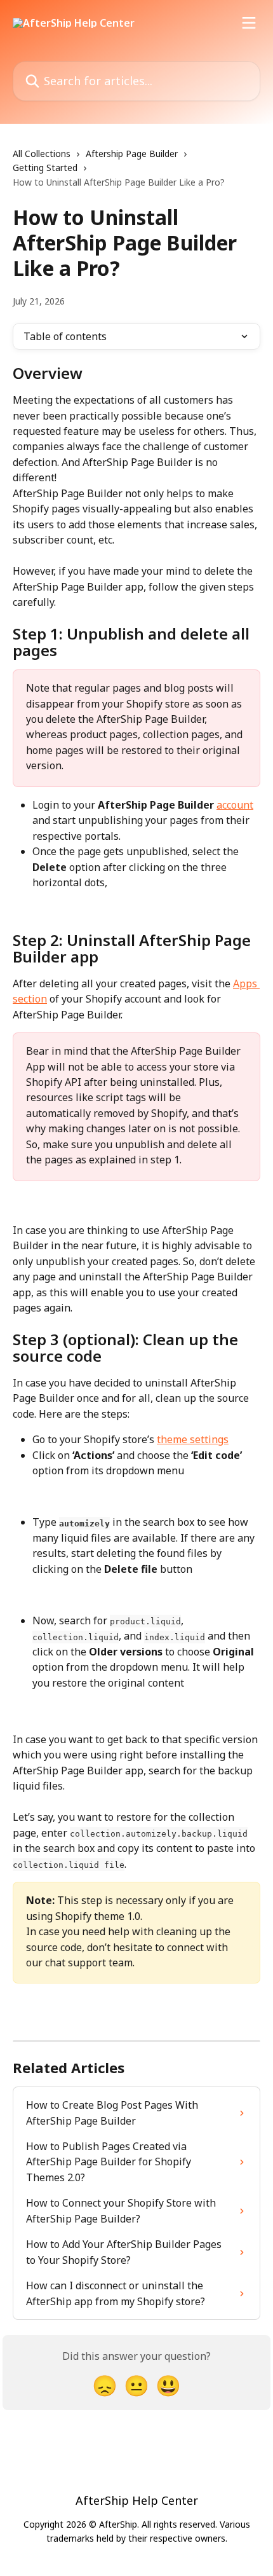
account (235, 805)
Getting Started (45, 168)
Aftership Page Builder (132, 154)
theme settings (193, 1439)
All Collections (42, 154)
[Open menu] (249, 23)
